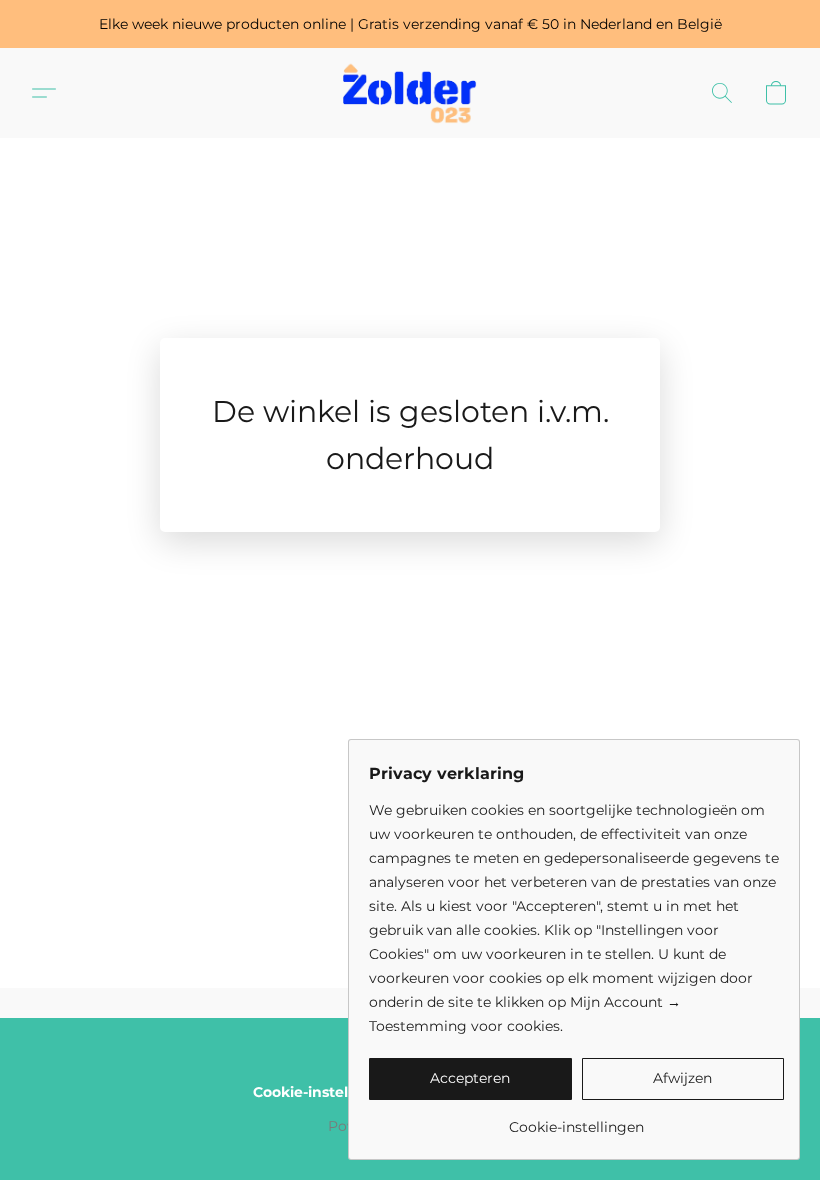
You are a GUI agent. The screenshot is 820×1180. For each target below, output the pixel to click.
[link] (576, 1119)
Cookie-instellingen (324, 1092)
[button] (410, 93)
